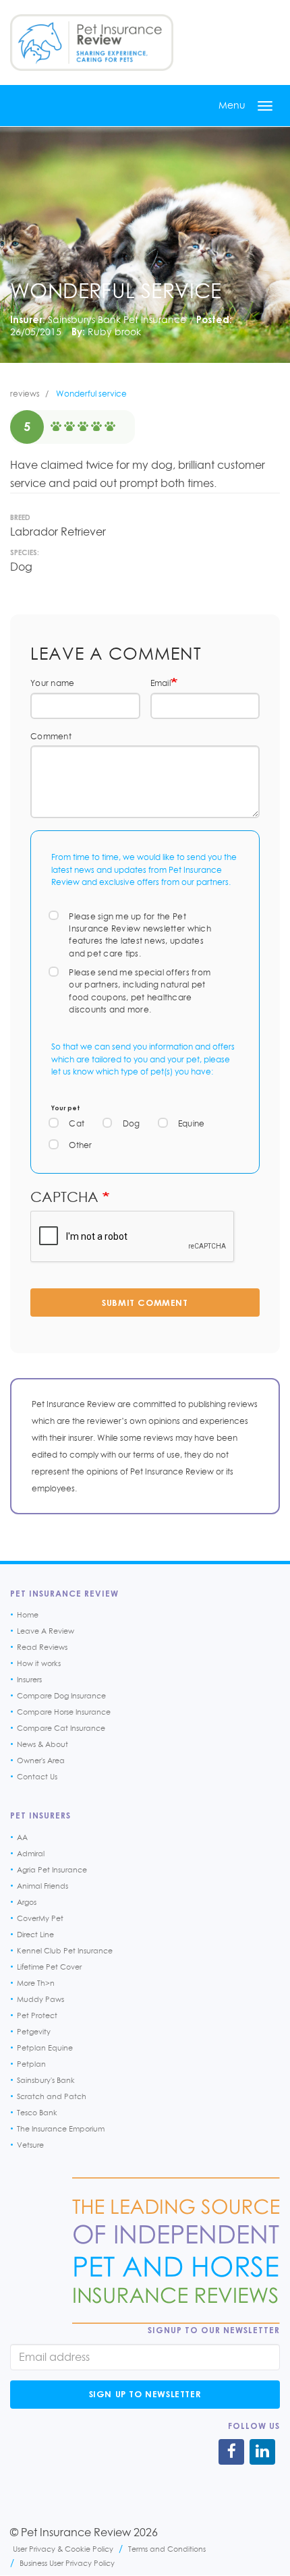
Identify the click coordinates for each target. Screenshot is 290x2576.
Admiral (31, 1854)
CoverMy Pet (40, 1918)
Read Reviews (42, 1647)
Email (161, 683)
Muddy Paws (40, 1999)
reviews (25, 394)
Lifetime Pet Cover (49, 1967)
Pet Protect (37, 2015)
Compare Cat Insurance (61, 1728)
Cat (77, 1123)
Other (80, 1145)
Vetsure (30, 2145)
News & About (42, 1744)
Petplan (31, 2064)
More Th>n (36, 1983)
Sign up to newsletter (145, 2394)
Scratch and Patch (52, 2096)
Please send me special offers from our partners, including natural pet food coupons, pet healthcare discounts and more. (140, 991)
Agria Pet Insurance (52, 1870)
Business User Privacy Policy (67, 2563)
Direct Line (35, 1935)
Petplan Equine (45, 2048)
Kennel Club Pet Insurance (65, 1951)
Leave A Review (46, 1631)
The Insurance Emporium (61, 2129)
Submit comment (145, 1303)
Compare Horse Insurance (64, 1712)
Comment (51, 736)
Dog (132, 1123)
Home (28, 1615)
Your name (52, 683)
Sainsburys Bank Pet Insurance (117, 319)
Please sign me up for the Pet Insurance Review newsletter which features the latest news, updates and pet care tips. (140, 935)
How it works (39, 1663)
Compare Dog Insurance (61, 1696)
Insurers (29, 1680)
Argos (27, 1902)
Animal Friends (42, 1886)
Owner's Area (41, 1761)
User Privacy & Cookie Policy (63, 2549)
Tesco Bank (37, 2113)
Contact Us (37, 1777)
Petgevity (34, 2032)
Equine (192, 1123)
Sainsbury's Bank (46, 2080)
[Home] (92, 42)
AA (22, 1837)
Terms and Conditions (167, 2549)
